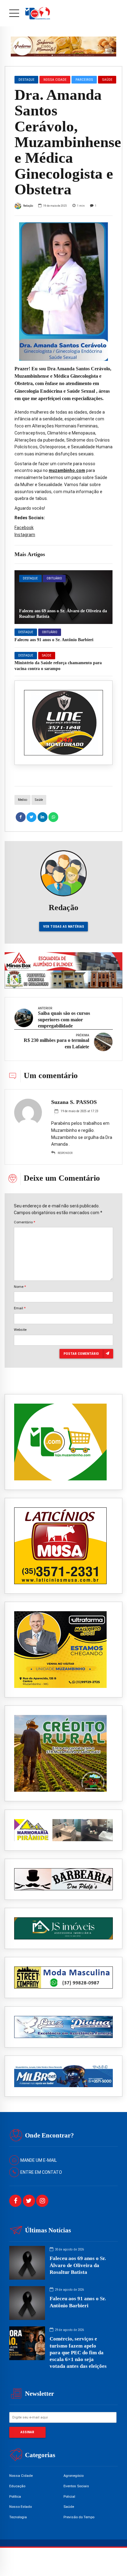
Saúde (47, 655)
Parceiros (84, 80)
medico (23, 800)
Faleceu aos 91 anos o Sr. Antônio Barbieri (54, 640)
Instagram (25, 535)
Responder (65, 1153)
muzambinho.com (67, 470)
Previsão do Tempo (79, 2517)
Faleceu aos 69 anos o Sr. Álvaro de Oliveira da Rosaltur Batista (78, 2265)
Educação (17, 2486)
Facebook (24, 528)
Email (20, 1308)
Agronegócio (74, 2476)
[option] (63, 292)
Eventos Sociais (76, 2486)
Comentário (25, 1222)
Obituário (54, 578)
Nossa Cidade (55, 80)
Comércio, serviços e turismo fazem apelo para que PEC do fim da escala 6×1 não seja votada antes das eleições (79, 2352)
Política (15, 2496)
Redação (28, 206)
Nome (20, 1287)
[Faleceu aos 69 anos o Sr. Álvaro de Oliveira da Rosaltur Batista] (63, 597)
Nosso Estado (20, 2507)
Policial (69, 2496)
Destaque (30, 578)
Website (20, 1330)
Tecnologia (18, 2517)
